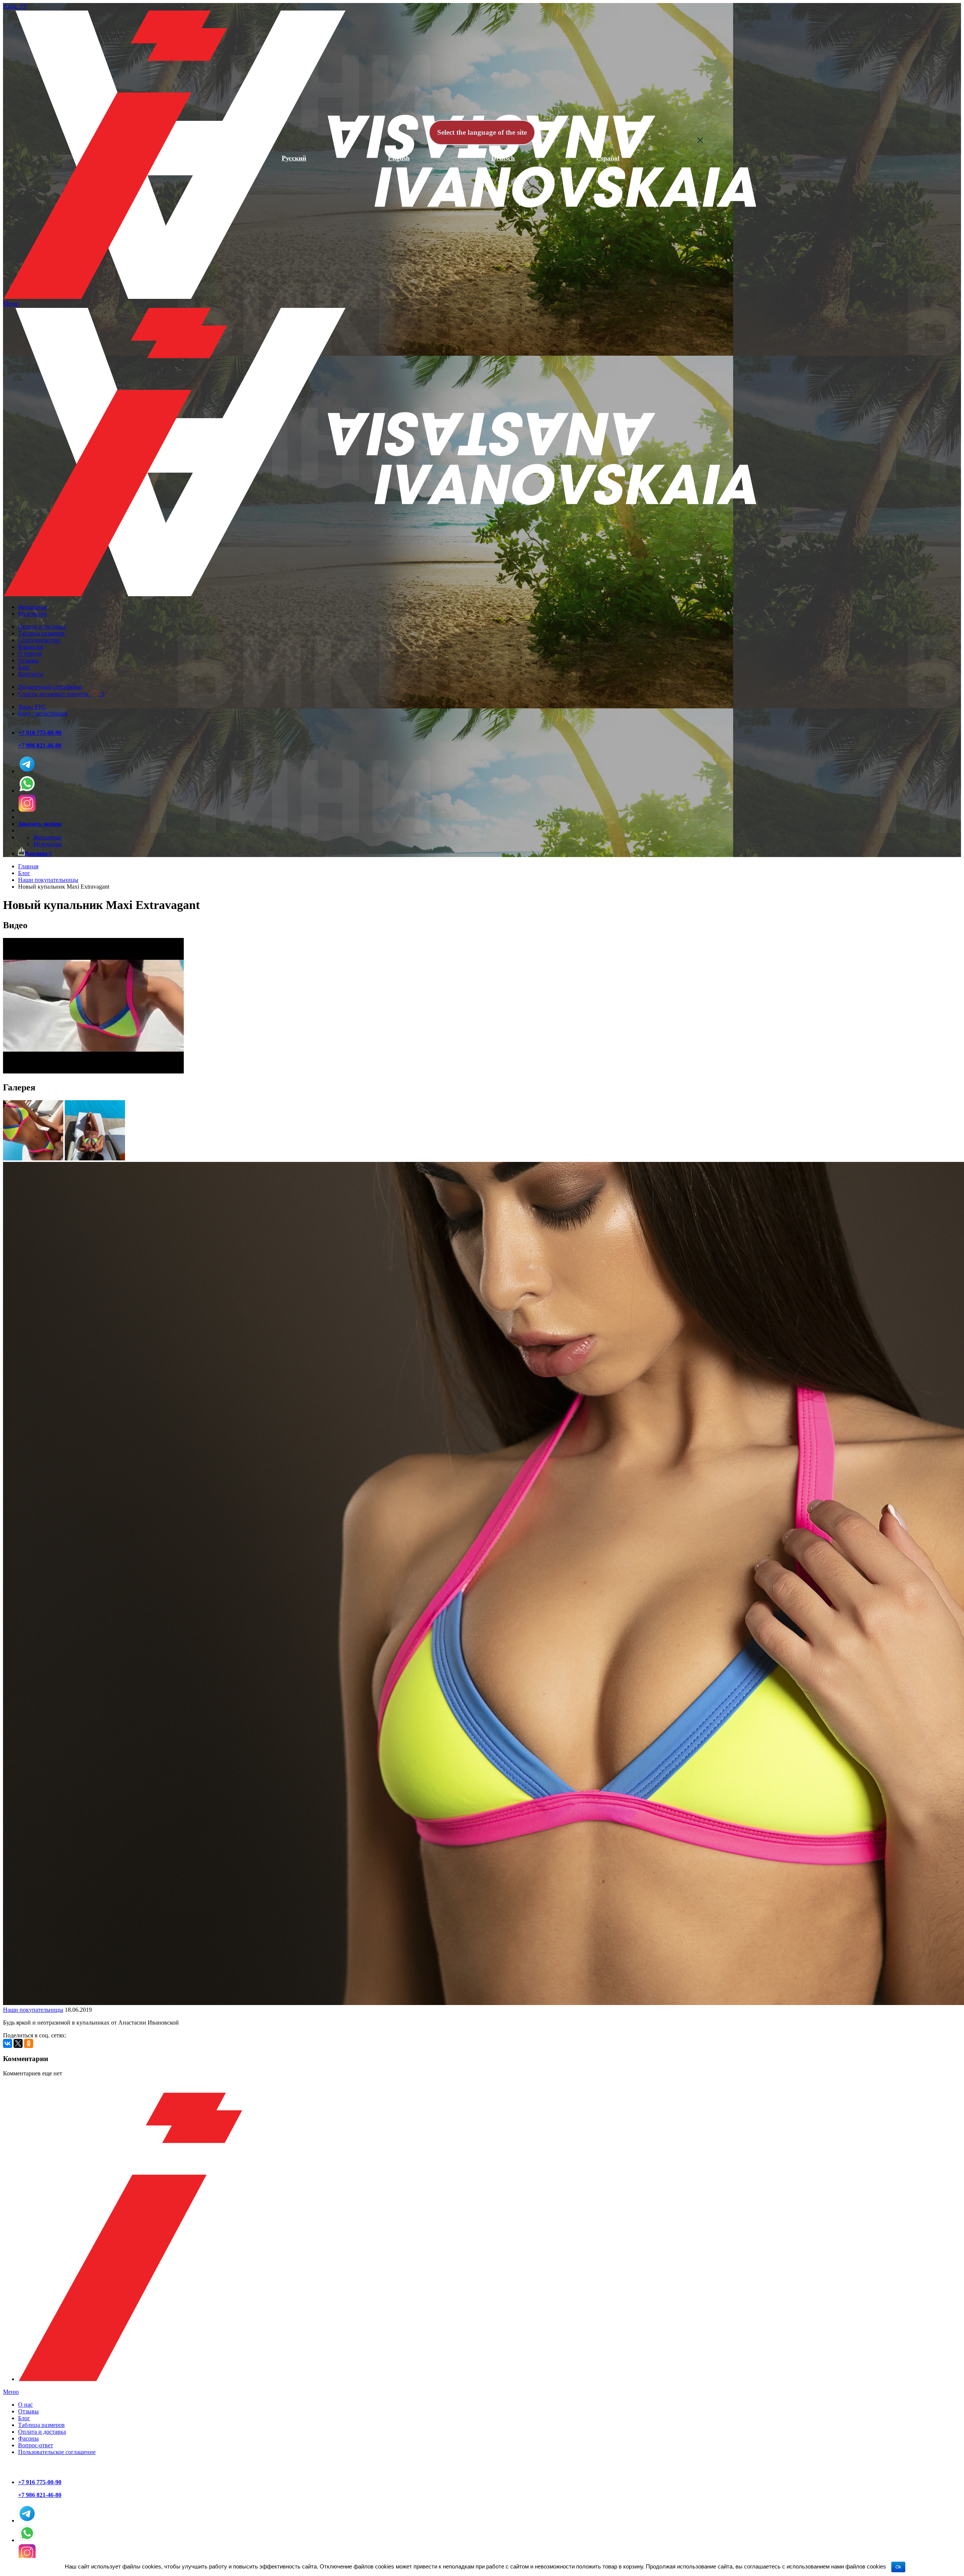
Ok (898, 2567)
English (399, 158)
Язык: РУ (15, 6)
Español (608, 158)
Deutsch (503, 158)
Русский (294, 158)
